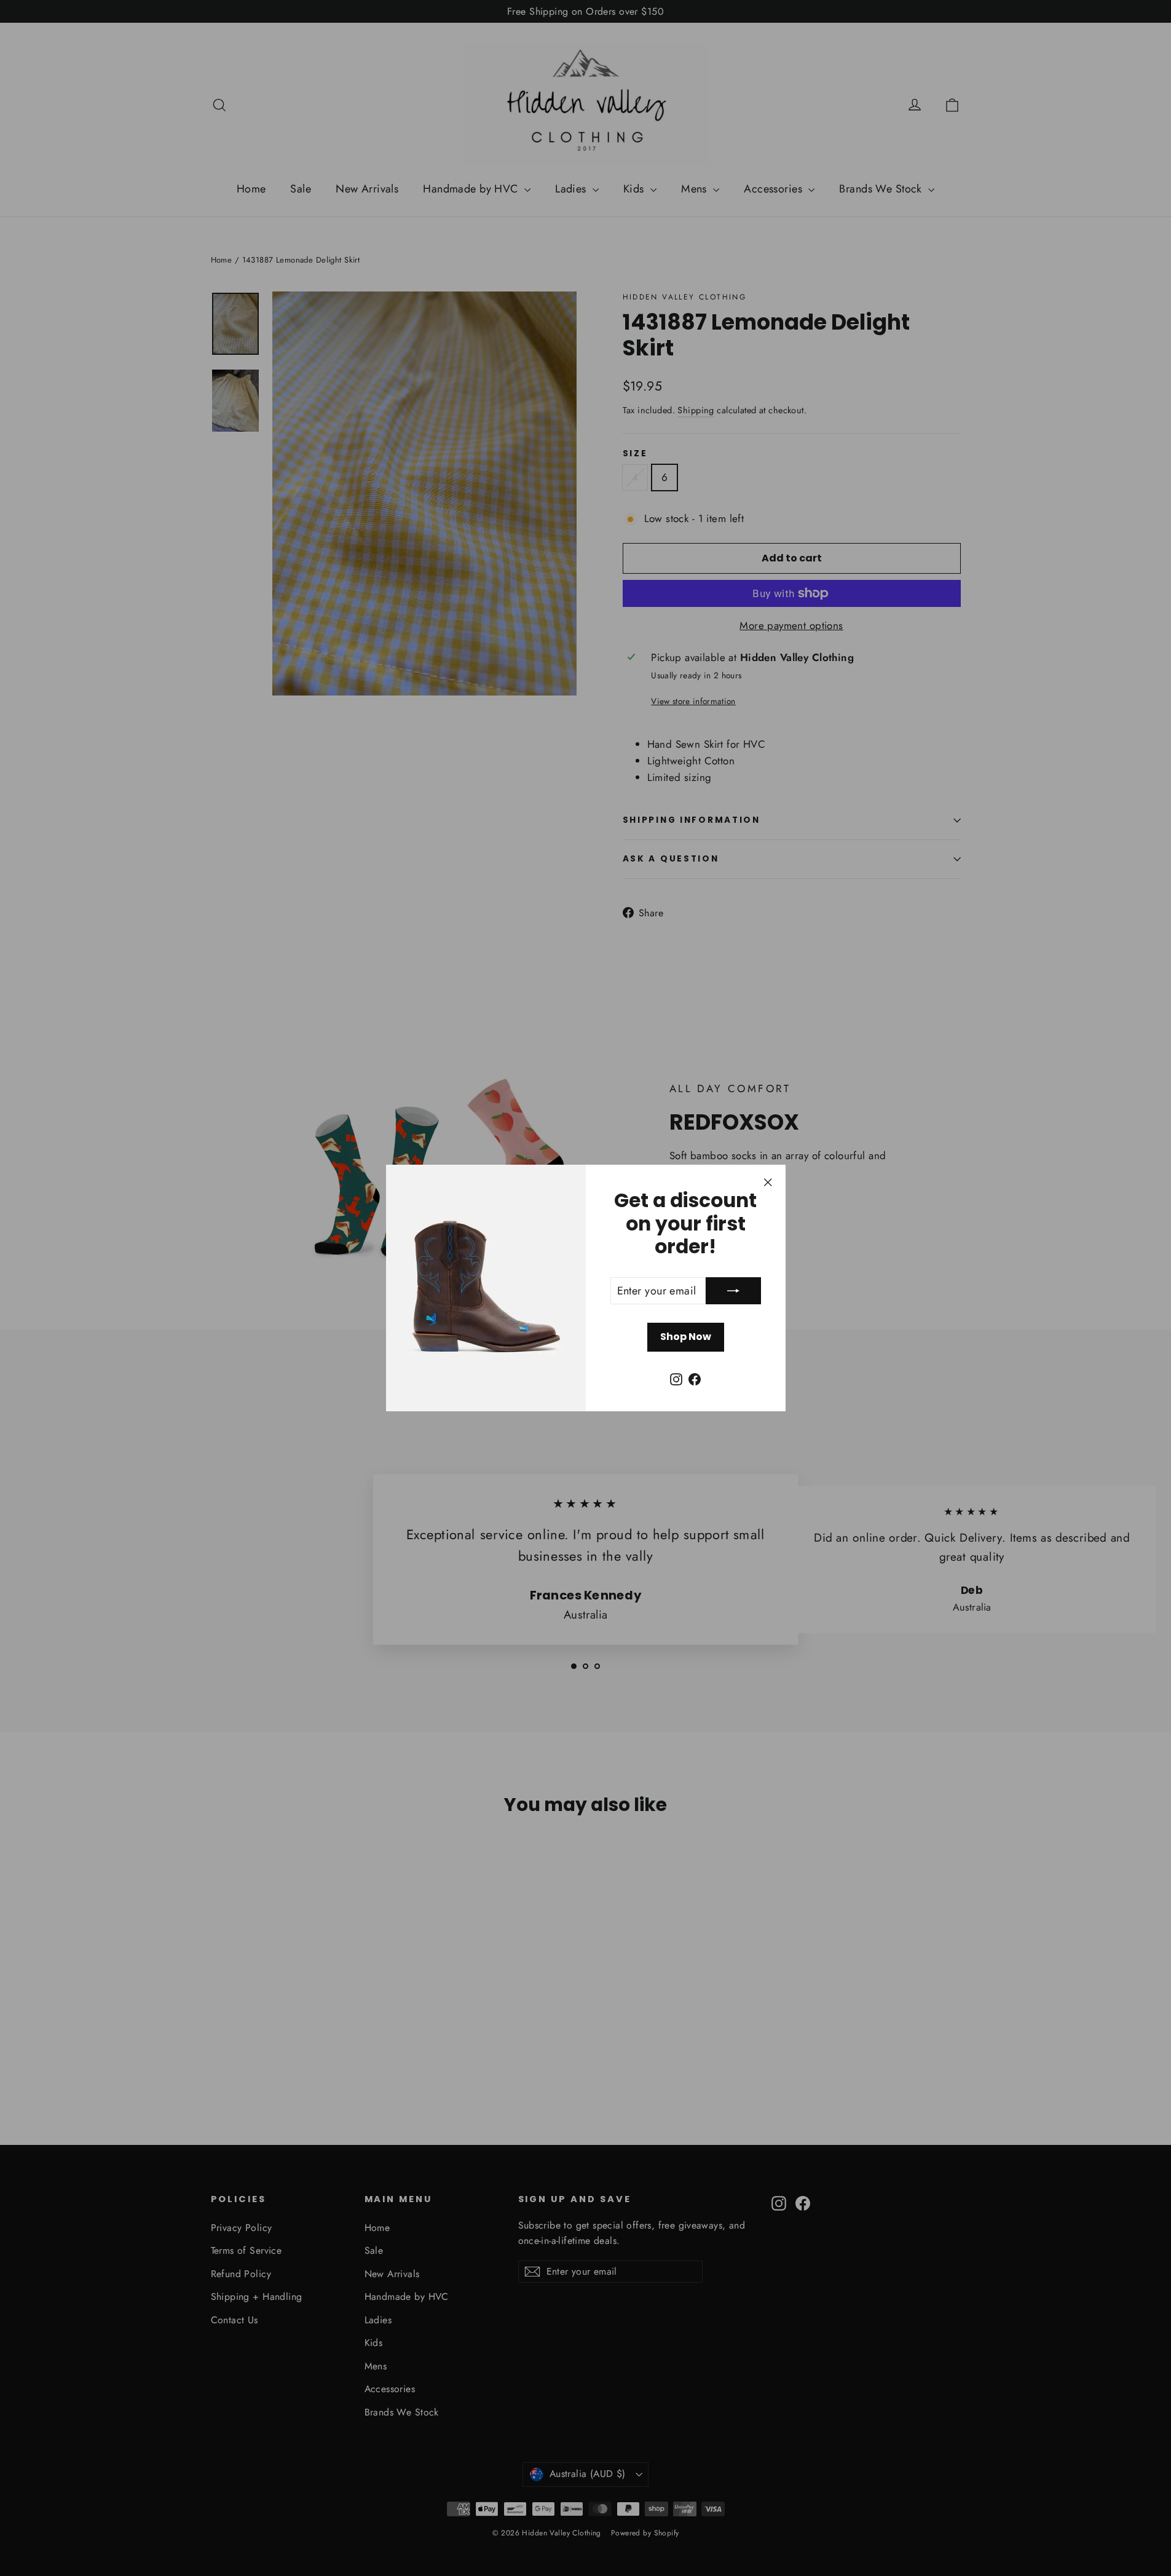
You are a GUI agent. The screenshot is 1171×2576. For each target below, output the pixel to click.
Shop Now (686, 1337)
